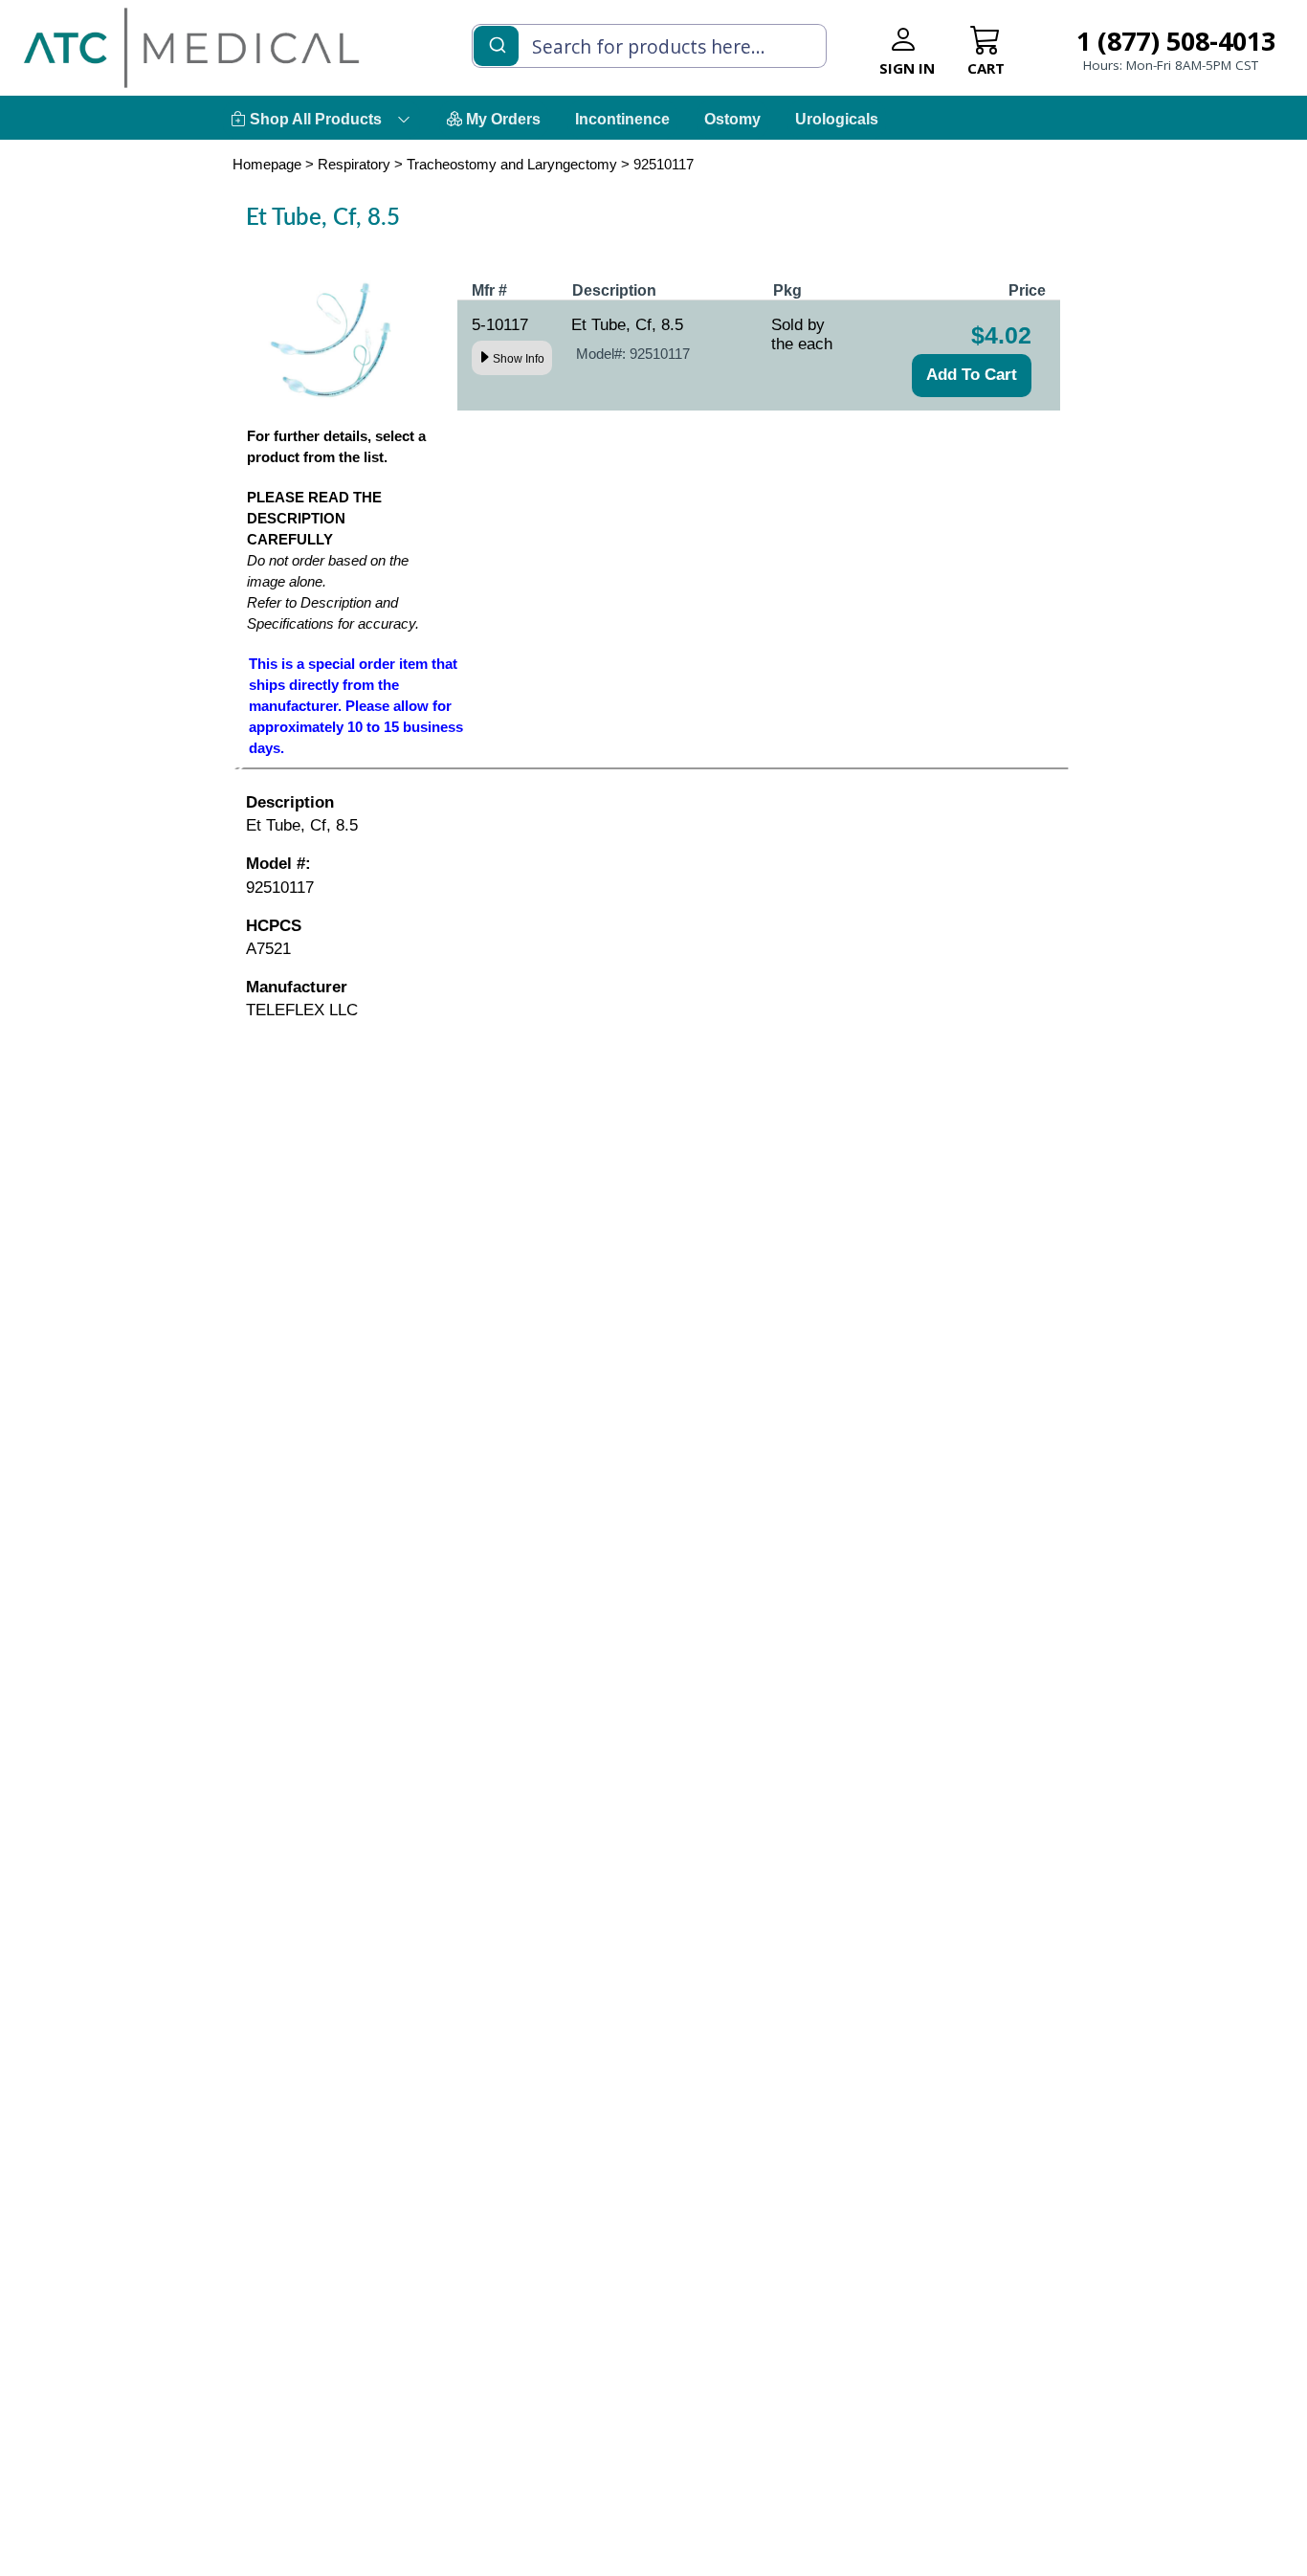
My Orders (501, 119)
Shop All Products (314, 119)
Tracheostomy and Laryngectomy (512, 164)
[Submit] (496, 44)
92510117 (664, 164)
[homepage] (191, 47)
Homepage (267, 164)
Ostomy (732, 119)
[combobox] (649, 46)
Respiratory (354, 164)
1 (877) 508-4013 (1176, 41)
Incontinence (622, 119)
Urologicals (837, 119)
